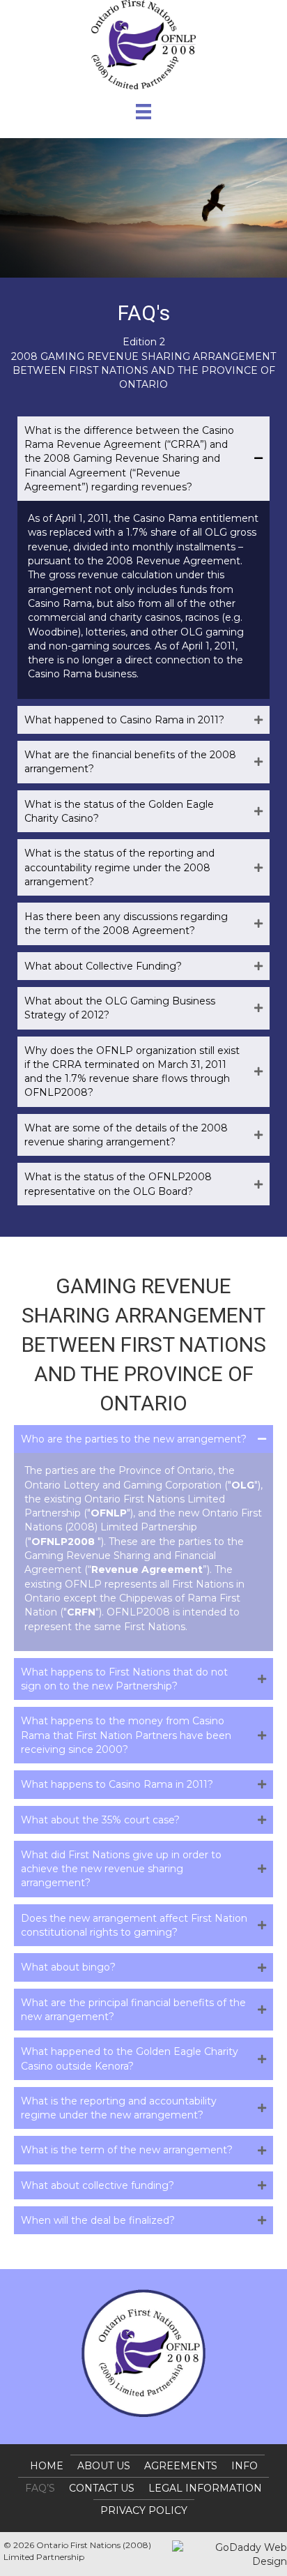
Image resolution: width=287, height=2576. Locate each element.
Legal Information (205, 2488)
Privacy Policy (144, 2510)
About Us (104, 2466)
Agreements (181, 2466)
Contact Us (102, 2488)
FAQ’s (40, 2488)
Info (245, 2466)
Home (47, 2466)
